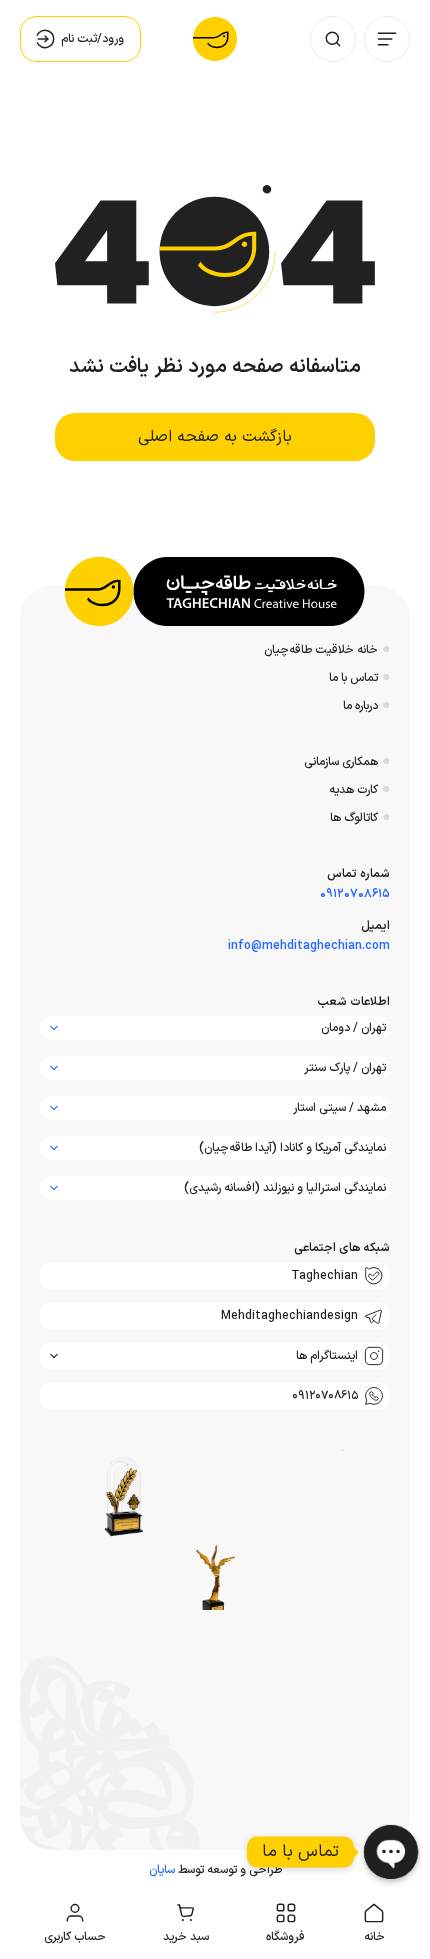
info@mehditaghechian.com (309, 946)
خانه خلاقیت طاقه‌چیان (321, 650)
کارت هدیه (353, 790)
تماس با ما (353, 678)
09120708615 (355, 894)
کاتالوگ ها (354, 818)
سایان (162, 1870)
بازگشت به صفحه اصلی (215, 437)
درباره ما (360, 706)
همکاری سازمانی (341, 762)
